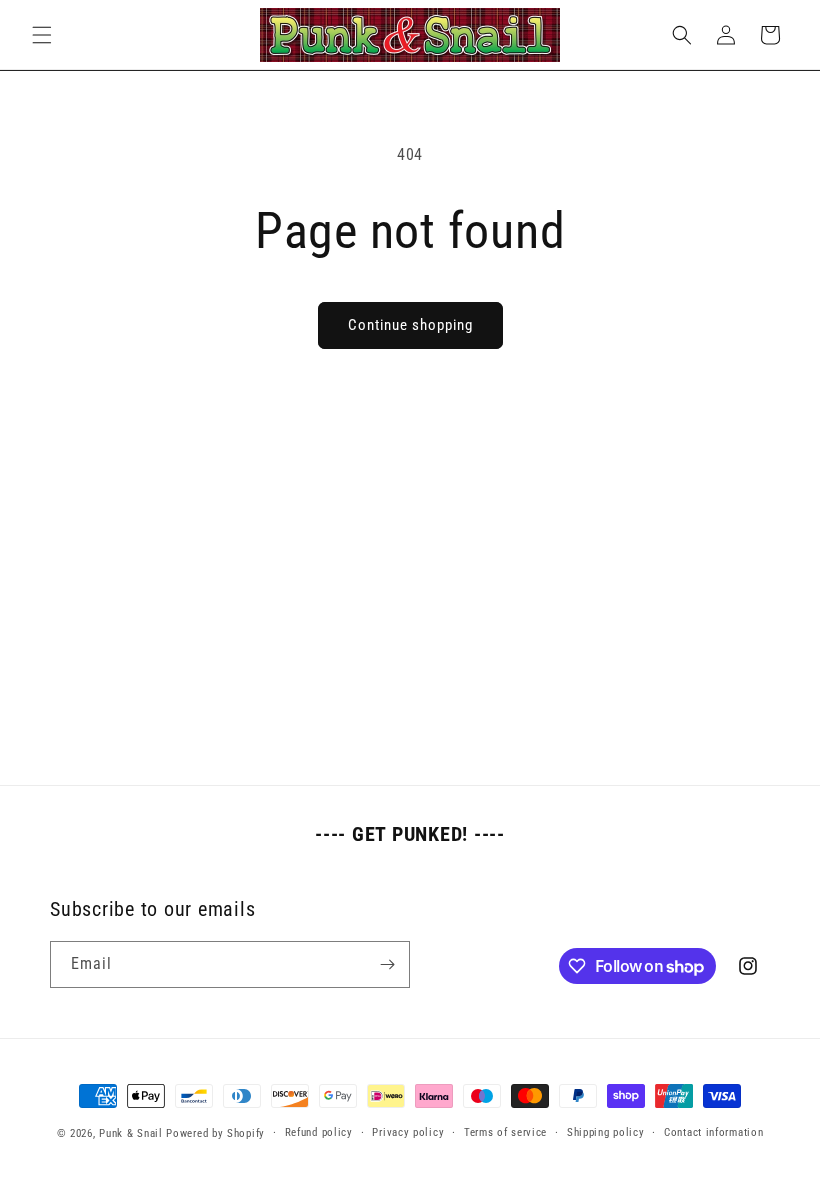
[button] (42, 35)
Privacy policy (408, 1132)
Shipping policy (606, 1132)
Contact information (713, 1132)
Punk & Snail (130, 1133)
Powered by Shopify (215, 1133)
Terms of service (505, 1132)
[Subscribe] (387, 964)
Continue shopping (410, 325)
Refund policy (319, 1132)
